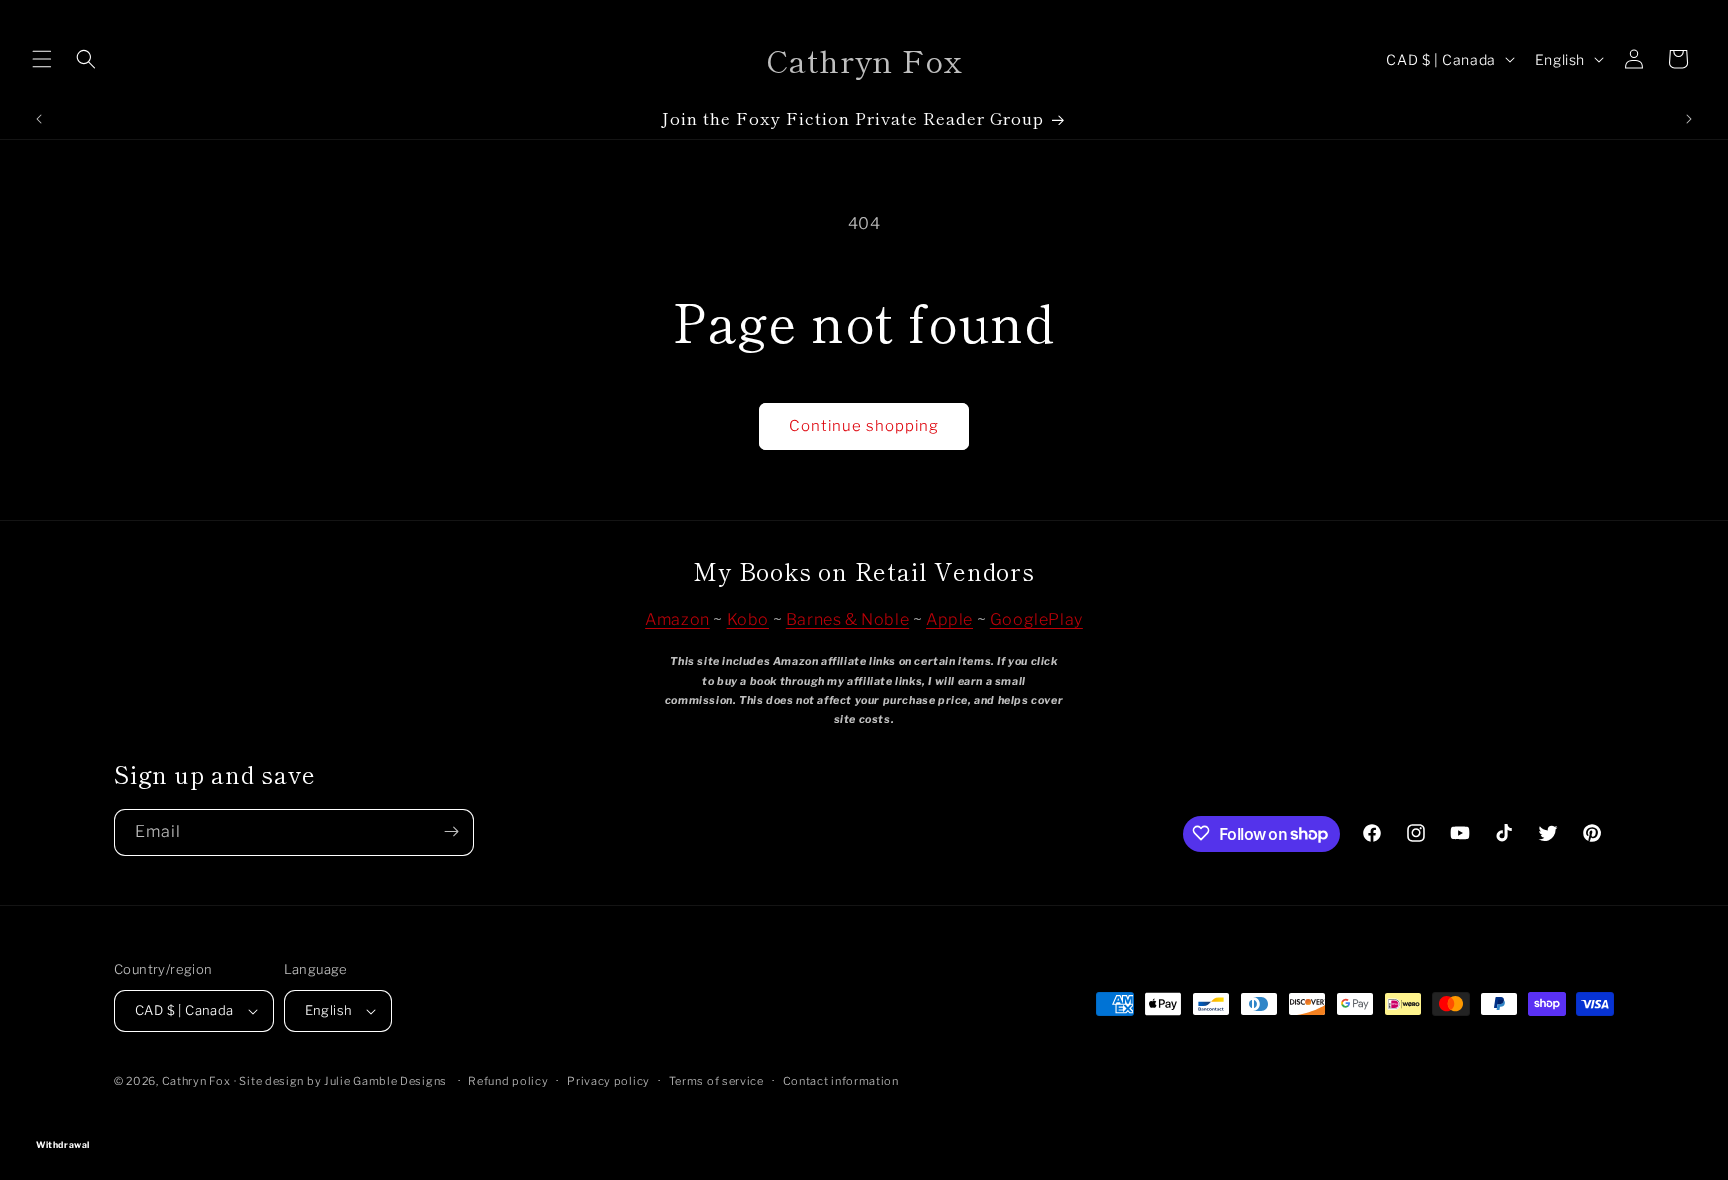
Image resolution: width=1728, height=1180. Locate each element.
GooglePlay (1036, 619)
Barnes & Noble (847, 619)
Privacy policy (608, 1081)
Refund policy (508, 1081)
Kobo (748, 619)
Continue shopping (864, 426)
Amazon (677, 619)
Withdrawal (864, 1116)
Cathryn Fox (196, 1081)
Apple (949, 619)
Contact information (841, 1081)
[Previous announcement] (39, 119)
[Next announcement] (1689, 119)
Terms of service (716, 1081)
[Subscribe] (451, 831)
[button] (42, 59)
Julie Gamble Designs (385, 1081)
